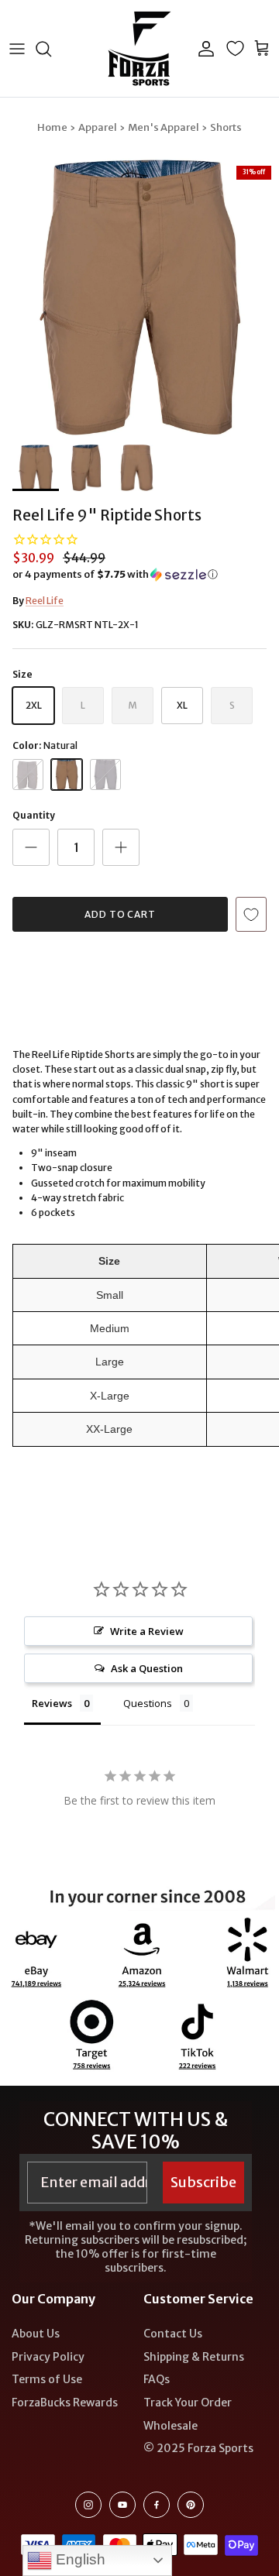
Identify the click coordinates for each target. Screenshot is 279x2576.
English (79, 2559)
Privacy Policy (48, 2357)
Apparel (98, 127)
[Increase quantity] (121, 847)
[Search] (51, 49)
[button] (139, 575)
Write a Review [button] (147, 1631)
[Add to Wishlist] (251, 914)
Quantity (34, 815)
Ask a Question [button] (147, 1668)
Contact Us (173, 2334)
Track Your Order (188, 2403)
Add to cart (121, 914)
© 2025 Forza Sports (198, 2448)
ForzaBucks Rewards (65, 2403)
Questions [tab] (148, 1703)
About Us (36, 2334)
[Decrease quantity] (31, 847)
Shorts (226, 127)
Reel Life (45, 601)
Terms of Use (47, 2379)
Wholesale (170, 2426)
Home (52, 127)
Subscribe (203, 2182)
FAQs (157, 2379)
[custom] (88, 2505)
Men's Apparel (164, 127)
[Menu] (17, 49)
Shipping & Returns (194, 2357)
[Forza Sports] (140, 48)
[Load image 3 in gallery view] (139, 297)
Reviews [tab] (52, 1703)
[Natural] (67, 775)
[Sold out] (28, 775)
